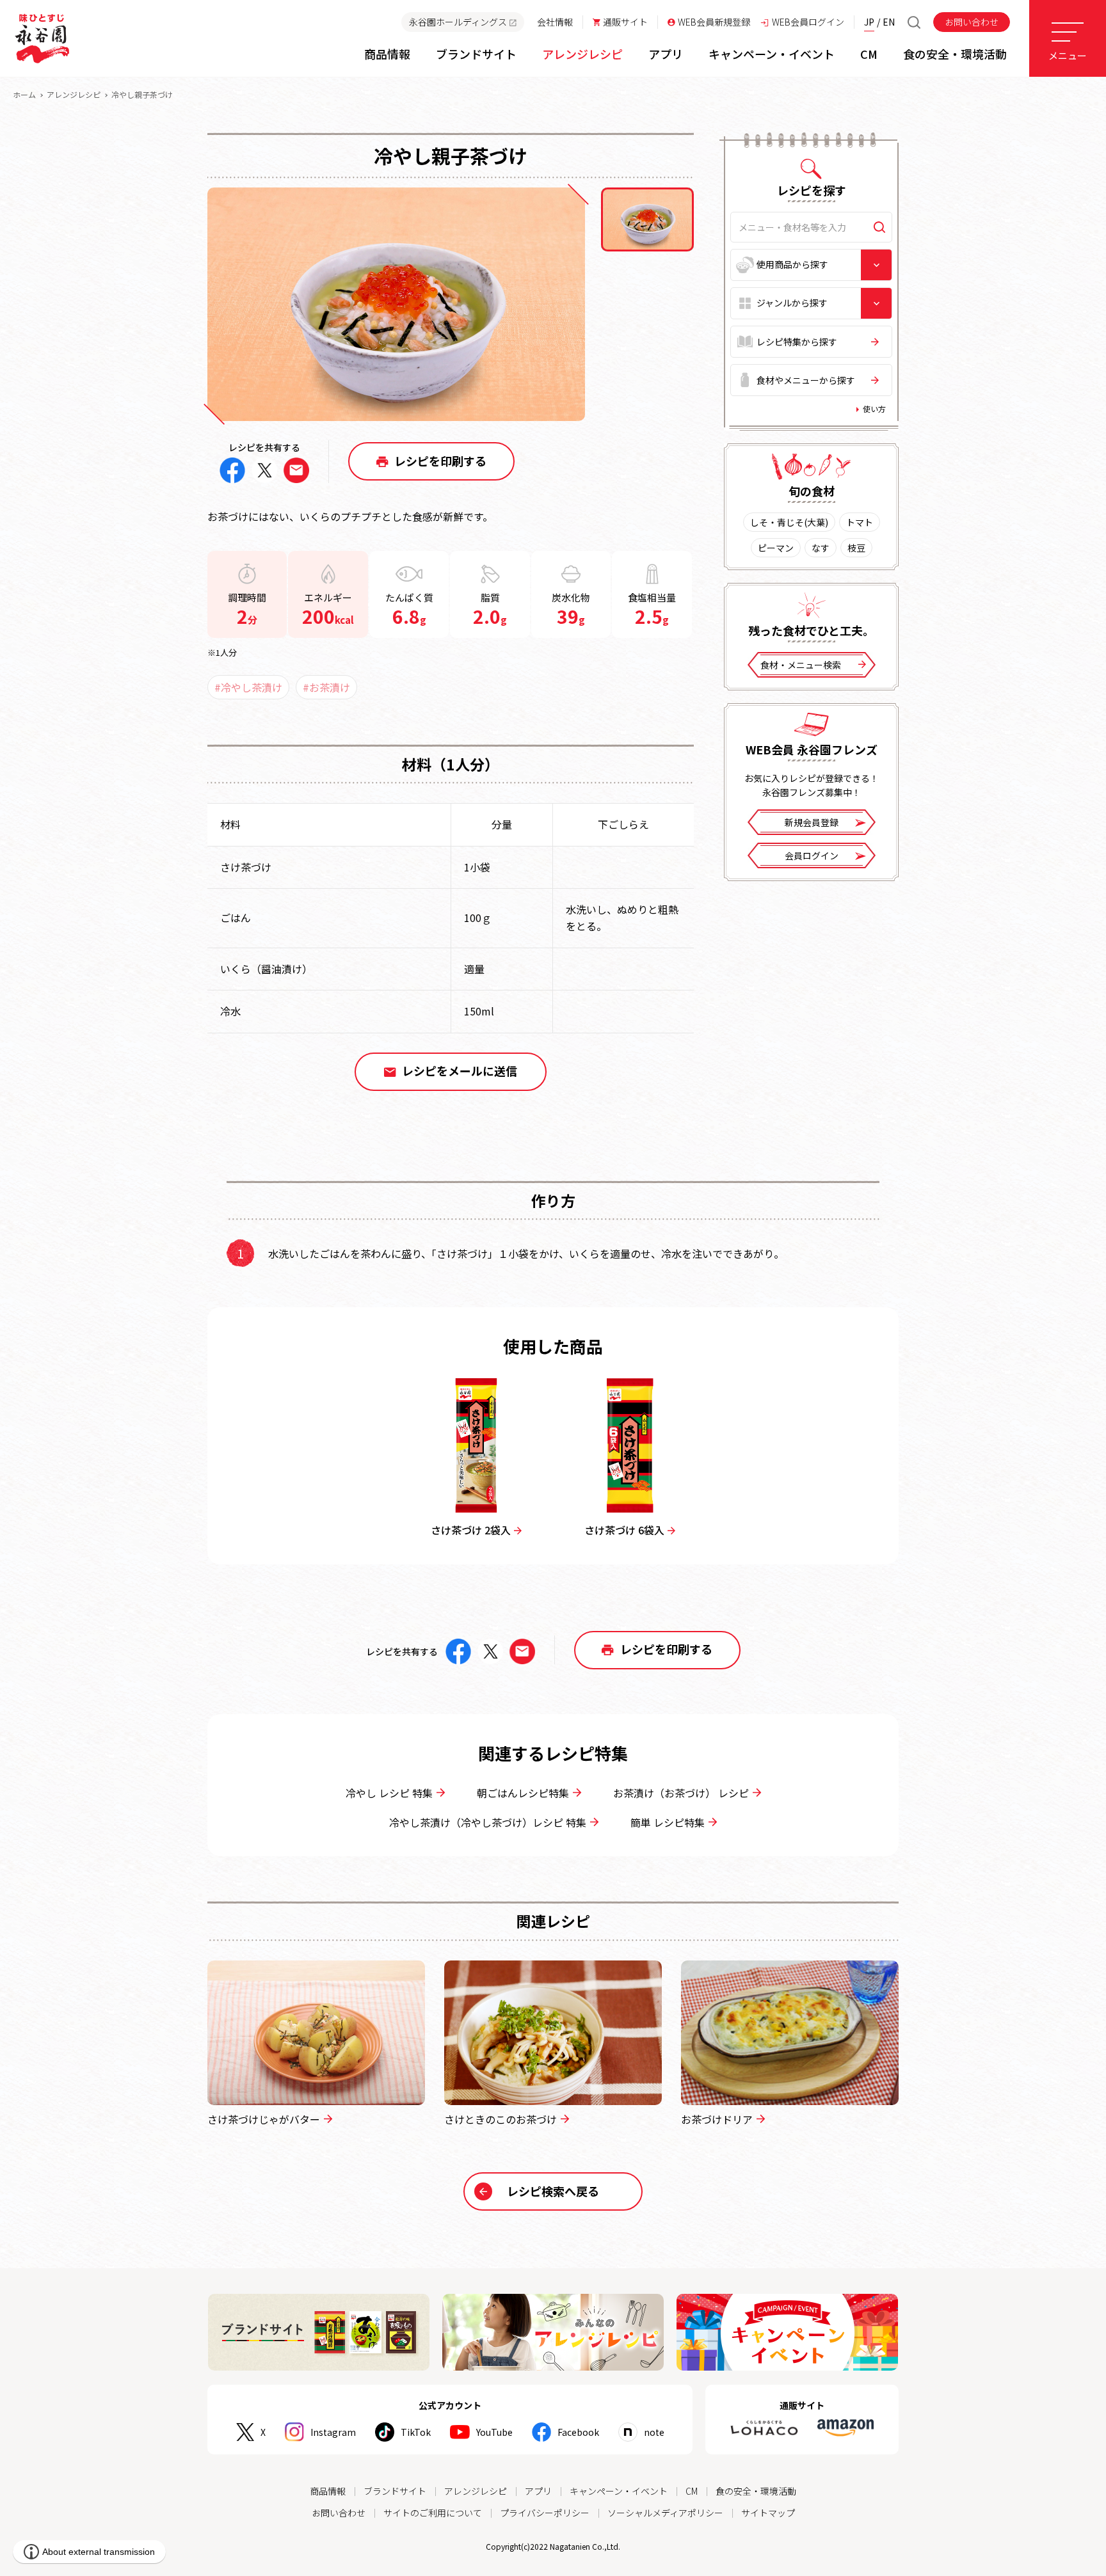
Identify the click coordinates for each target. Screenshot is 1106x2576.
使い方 (874, 409)
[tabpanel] (396, 304)
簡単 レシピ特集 (668, 1822)
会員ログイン (812, 855)
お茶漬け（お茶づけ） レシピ (681, 1793)
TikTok (416, 2432)
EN (889, 22)
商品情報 (328, 2491)
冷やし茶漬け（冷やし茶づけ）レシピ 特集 (488, 1822)
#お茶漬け (326, 687)
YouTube (494, 2432)
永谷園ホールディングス (458, 22)
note (654, 2432)
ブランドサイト (395, 2491)
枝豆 (856, 548)
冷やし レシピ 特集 (389, 1793)
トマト (860, 522)
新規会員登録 (812, 822)
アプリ (538, 2491)
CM (692, 2491)
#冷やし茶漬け (248, 687)
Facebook (578, 2432)
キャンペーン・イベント (619, 2491)
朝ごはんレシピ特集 (523, 1793)
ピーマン (776, 548)
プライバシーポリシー (545, 2513)
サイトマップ (768, 2513)
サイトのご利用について (433, 2513)
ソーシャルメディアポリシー (665, 2513)
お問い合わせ (972, 22)
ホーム (24, 94)
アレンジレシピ (74, 94)
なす (821, 548)
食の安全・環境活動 (756, 2491)
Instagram (333, 2432)
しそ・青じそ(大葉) (789, 522)
